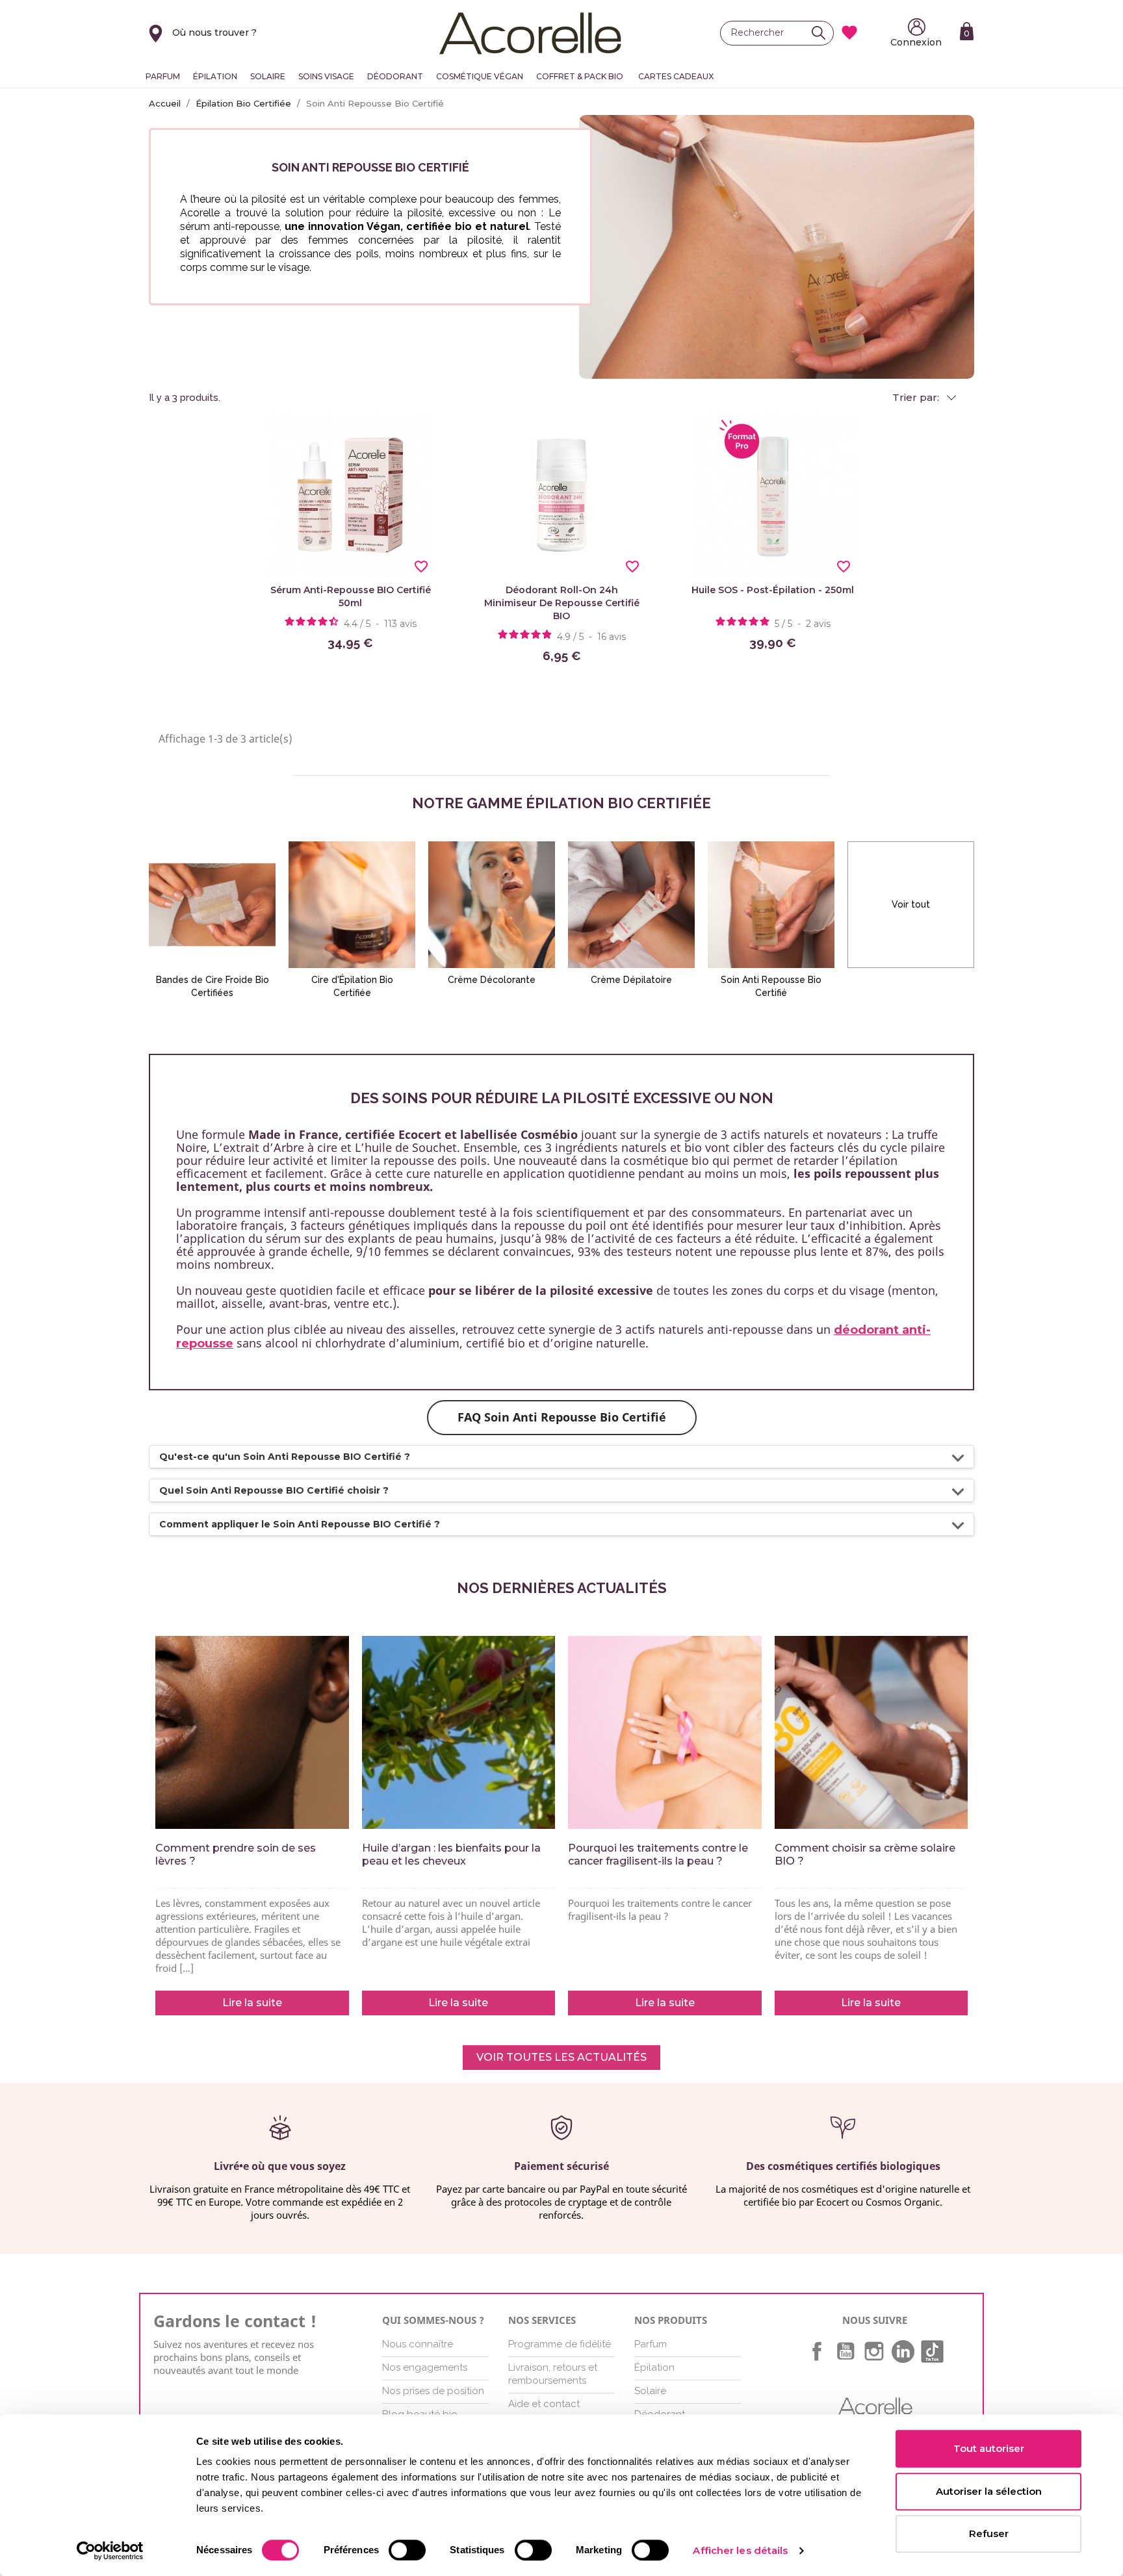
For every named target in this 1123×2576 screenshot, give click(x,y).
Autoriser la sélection (989, 2491)
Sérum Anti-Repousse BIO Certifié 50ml (351, 596)
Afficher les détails (740, 2550)
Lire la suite (252, 2003)
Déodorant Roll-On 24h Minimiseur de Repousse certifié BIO (562, 603)
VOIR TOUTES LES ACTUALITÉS (561, 2057)
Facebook (817, 2351)
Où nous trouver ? (214, 32)
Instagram (874, 2351)
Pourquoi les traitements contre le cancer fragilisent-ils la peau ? (658, 1855)
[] (822, 33)
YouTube (845, 2351)
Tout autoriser (989, 2448)
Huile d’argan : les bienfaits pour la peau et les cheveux (451, 1855)
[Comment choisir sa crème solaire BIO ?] (871, 1733)
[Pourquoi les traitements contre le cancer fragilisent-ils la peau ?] (665, 1733)
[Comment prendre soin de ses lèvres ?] (252, 1733)
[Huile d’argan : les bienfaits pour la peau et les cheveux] (459, 1733)
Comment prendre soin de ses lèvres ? (236, 1855)
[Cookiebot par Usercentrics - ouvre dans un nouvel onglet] (110, 2551)
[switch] (407, 2550)
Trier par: (917, 398)
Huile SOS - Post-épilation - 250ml (773, 590)
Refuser (989, 2533)
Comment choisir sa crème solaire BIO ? (865, 1855)
